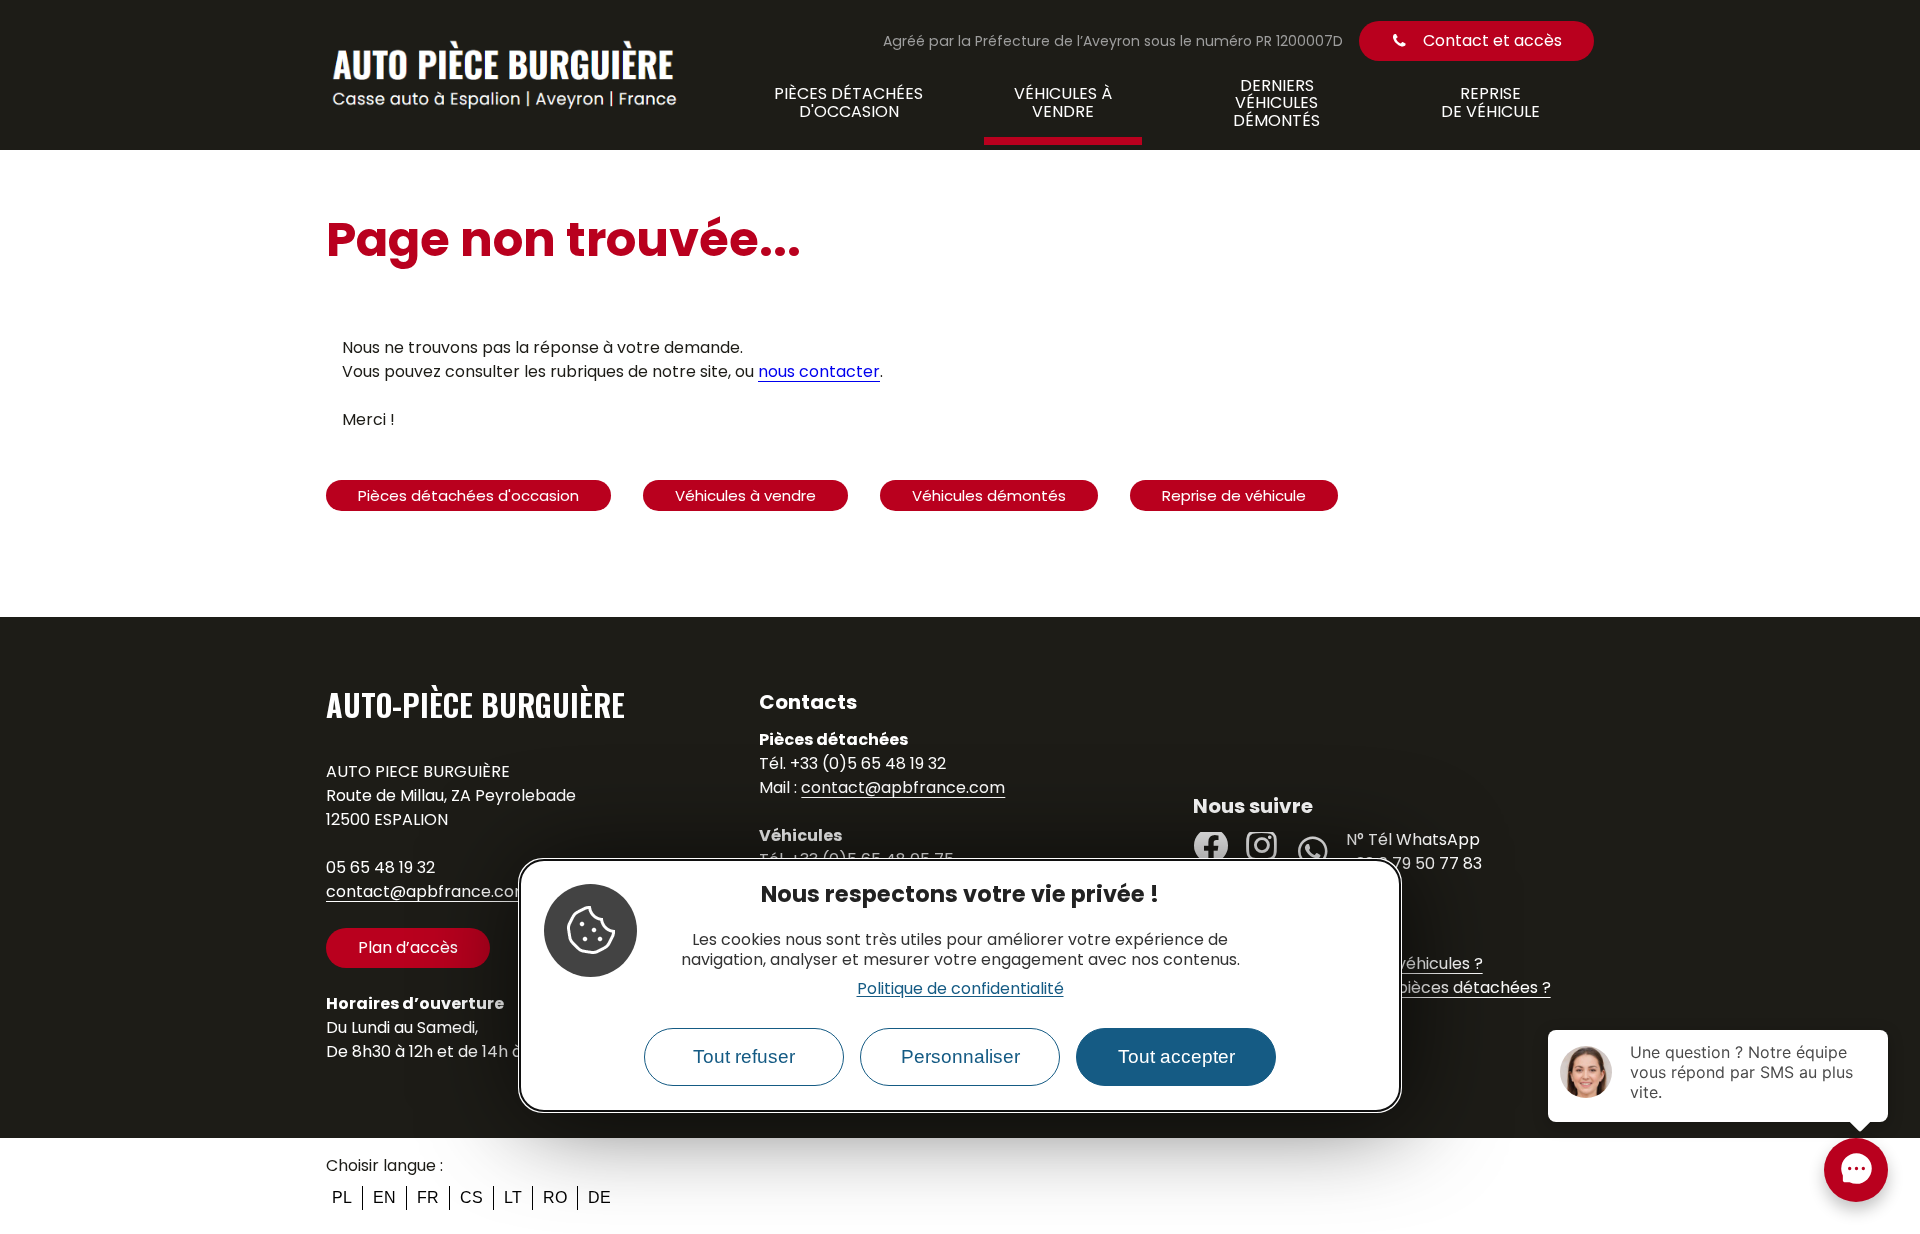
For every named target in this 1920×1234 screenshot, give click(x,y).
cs (471, 1197)
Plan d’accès (408, 947)
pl (342, 1197)
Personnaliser (960, 1057)
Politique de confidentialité (960, 989)
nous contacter (819, 371)
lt (513, 1197)
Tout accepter (1176, 1057)
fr (428, 1197)
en (384, 1197)
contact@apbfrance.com (428, 891)
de (599, 1197)
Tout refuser (744, 1057)
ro (555, 1197)
